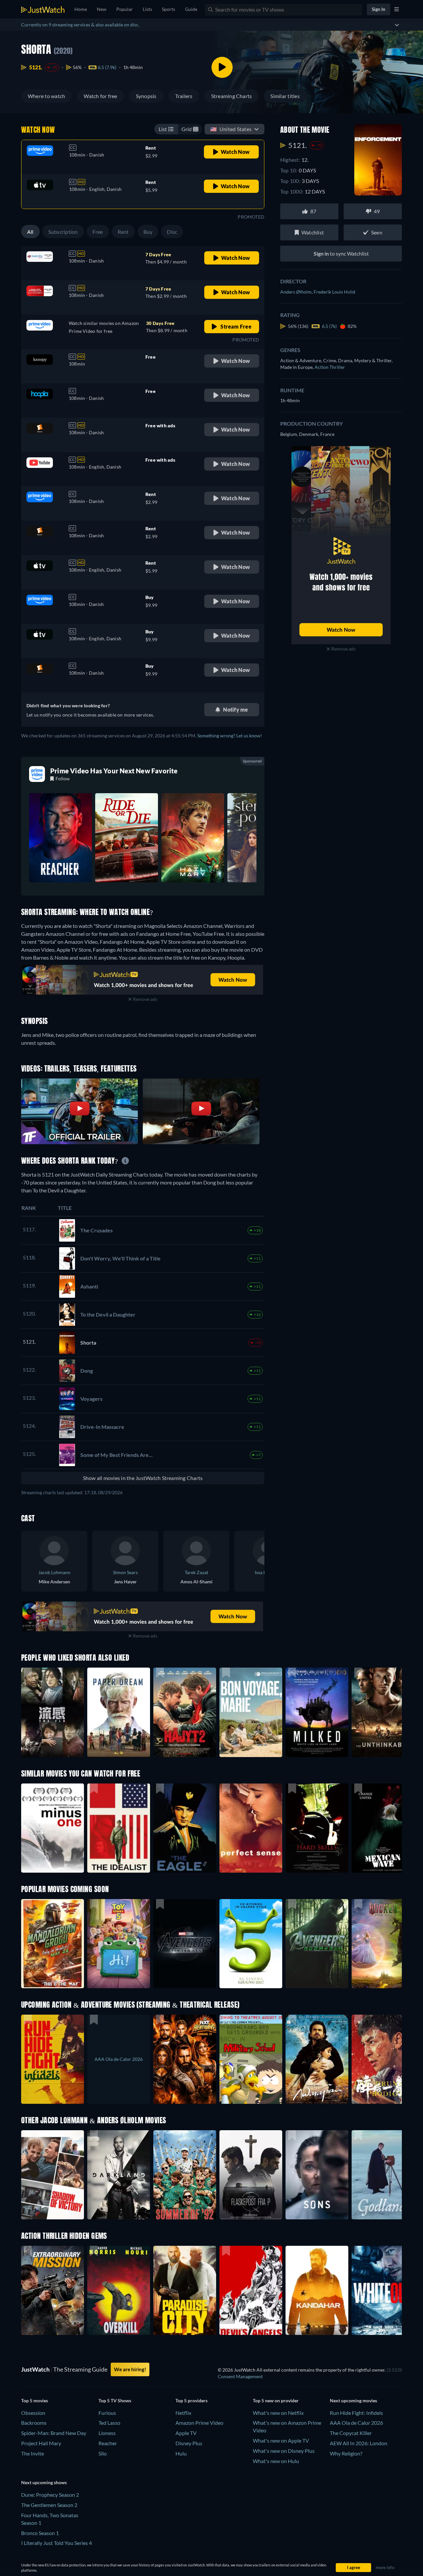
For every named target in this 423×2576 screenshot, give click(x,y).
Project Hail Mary (41, 2443)
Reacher (108, 2443)
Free (98, 232)
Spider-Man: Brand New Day (54, 2433)
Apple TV (186, 2433)
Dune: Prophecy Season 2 (50, 2495)
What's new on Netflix (278, 2413)
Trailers (184, 96)
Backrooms (34, 2423)
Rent (123, 232)
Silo (103, 2453)
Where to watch (46, 96)
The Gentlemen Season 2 (49, 2505)
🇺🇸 (231, 129)
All (30, 232)
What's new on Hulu (276, 2461)
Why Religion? (346, 2453)
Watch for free (100, 96)
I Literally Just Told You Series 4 (57, 2543)
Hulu (181, 2453)
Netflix (183, 2413)
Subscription (63, 232)
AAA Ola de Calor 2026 (356, 2423)
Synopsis (146, 96)
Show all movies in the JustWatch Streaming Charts (143, 1478)
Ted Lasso (109, 2423)
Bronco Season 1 (40, 2533)
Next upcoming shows (44, 2482)
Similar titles (285, 96)
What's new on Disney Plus (284, 2451)
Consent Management (240, 2376)
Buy (148, 232)
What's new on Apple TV (281, 2440)
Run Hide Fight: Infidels (356, 2413)
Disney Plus (189, 2443)
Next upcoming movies (353, 2400)
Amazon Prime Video (199, 2423)
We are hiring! (130, 2369)
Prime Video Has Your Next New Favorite (114, 771)
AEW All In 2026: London (359, 2443)
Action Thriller (330, 367)
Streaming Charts (232, 96)
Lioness (107, 2433)
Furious (107, 2413)
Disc (172, 232)
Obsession (33, 2413)
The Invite (33, 2453)
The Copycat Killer (351, 2433)
